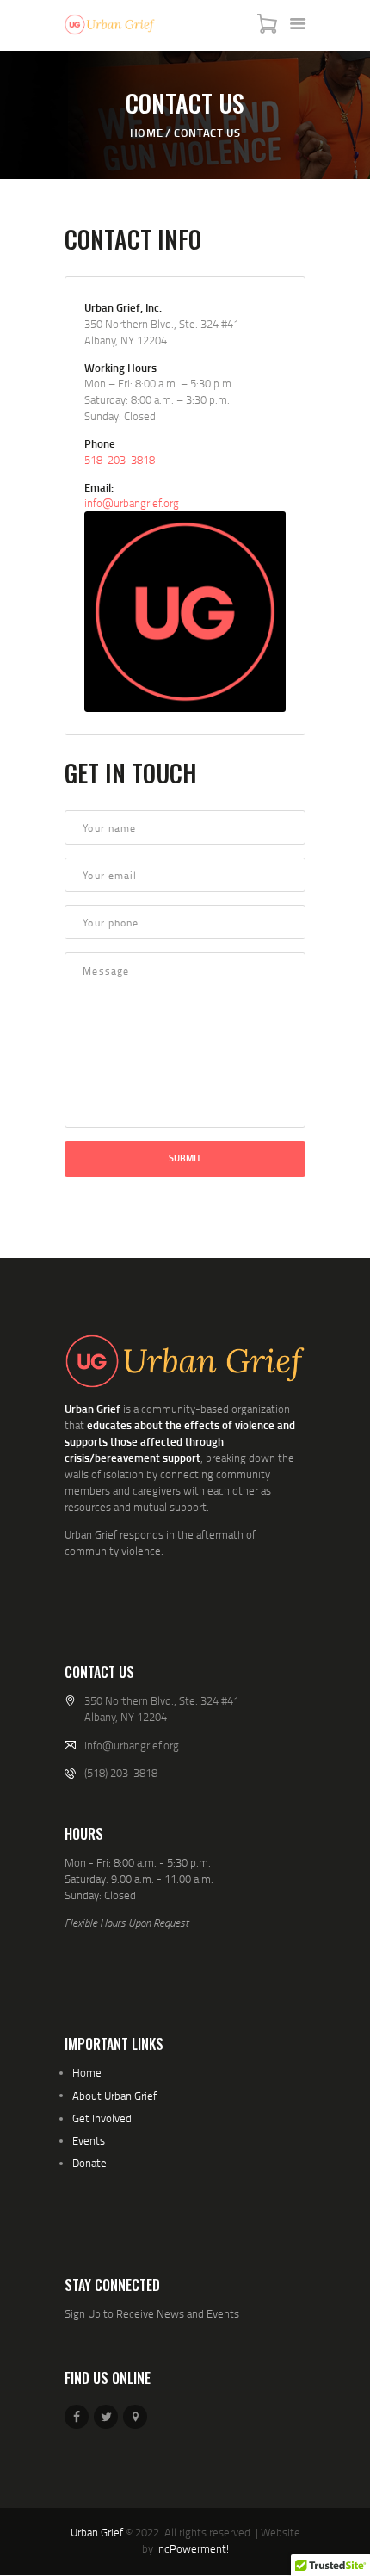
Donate (89, 2163)
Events (89, 2140)
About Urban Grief (114, 2096)
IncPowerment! (192, 2548)
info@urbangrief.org (132, 503)
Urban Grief (97, 2532)
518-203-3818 (120, 460)
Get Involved (102, 2118)
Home (146, 133)
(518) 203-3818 (121, 1773)
